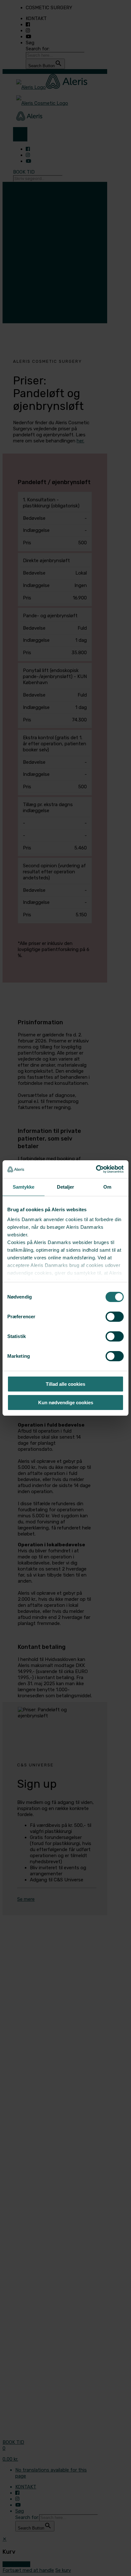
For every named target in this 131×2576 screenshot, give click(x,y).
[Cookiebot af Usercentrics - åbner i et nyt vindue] (96, 1169)
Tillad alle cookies (65, 1384)
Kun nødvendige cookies (66, 1402)
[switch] (115, 1317)
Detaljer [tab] (66, 1187)
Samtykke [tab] (24, 1187)
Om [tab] (107, 1187)
